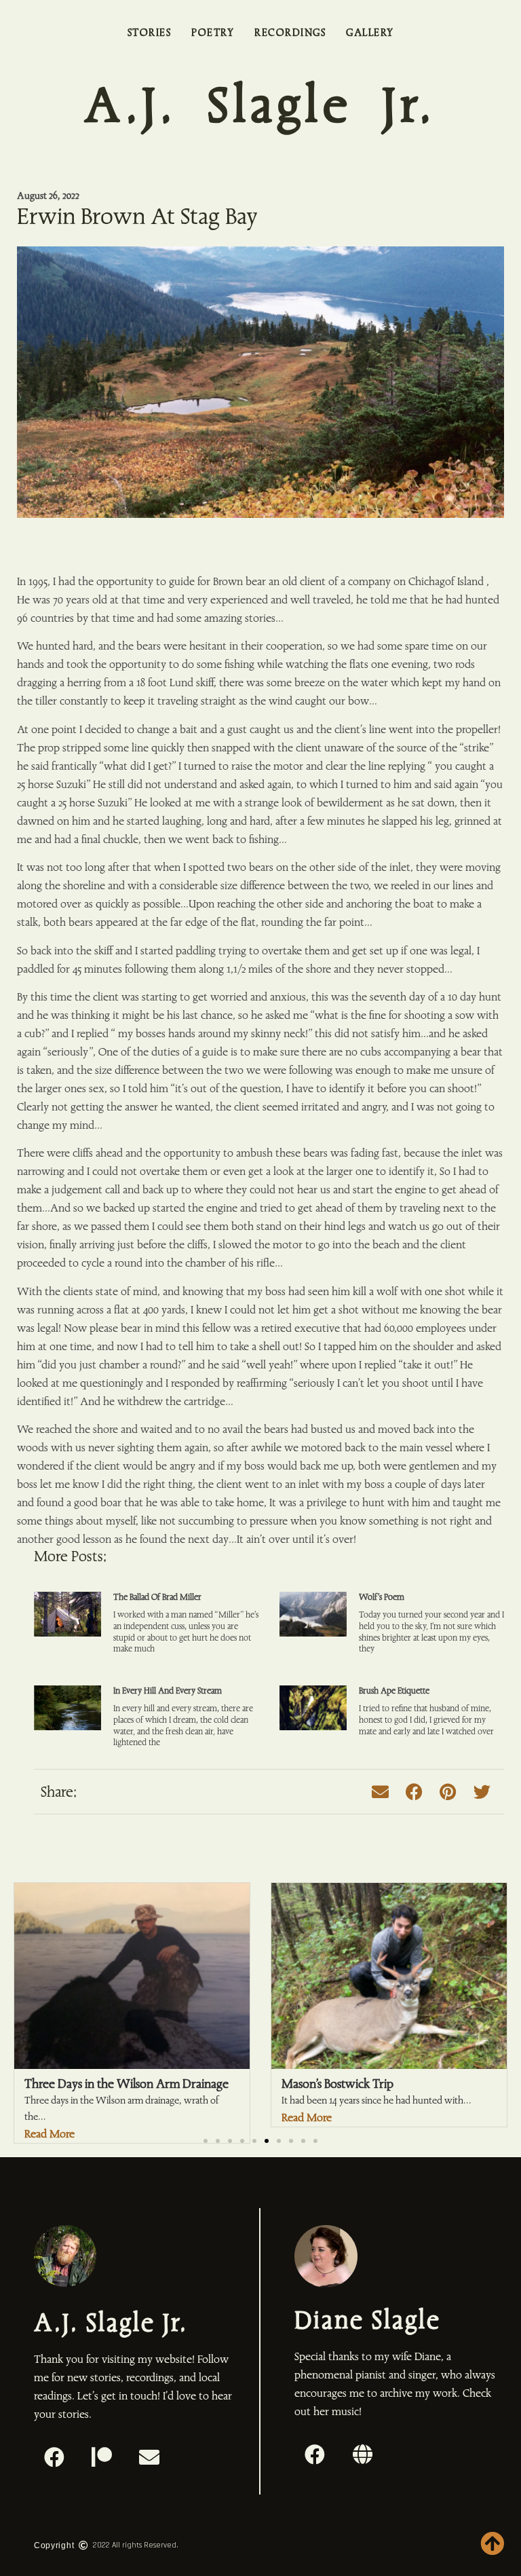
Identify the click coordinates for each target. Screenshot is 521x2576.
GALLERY (370, 33)
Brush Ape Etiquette (394, 1691)
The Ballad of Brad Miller (157, 1597)
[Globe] (362, 2454)
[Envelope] (149, 2457)
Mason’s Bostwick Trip (337, 2084)
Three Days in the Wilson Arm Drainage (127, 2084)
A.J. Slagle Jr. (260, 106)
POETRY (213, 33)
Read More (307, 2117)
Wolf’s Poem (382, 1597)
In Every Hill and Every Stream (168, 1691)
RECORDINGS (290, 33)
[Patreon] (102, 2457)
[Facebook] (54, 2457)
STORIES (150, 33)
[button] (380, 1792)
